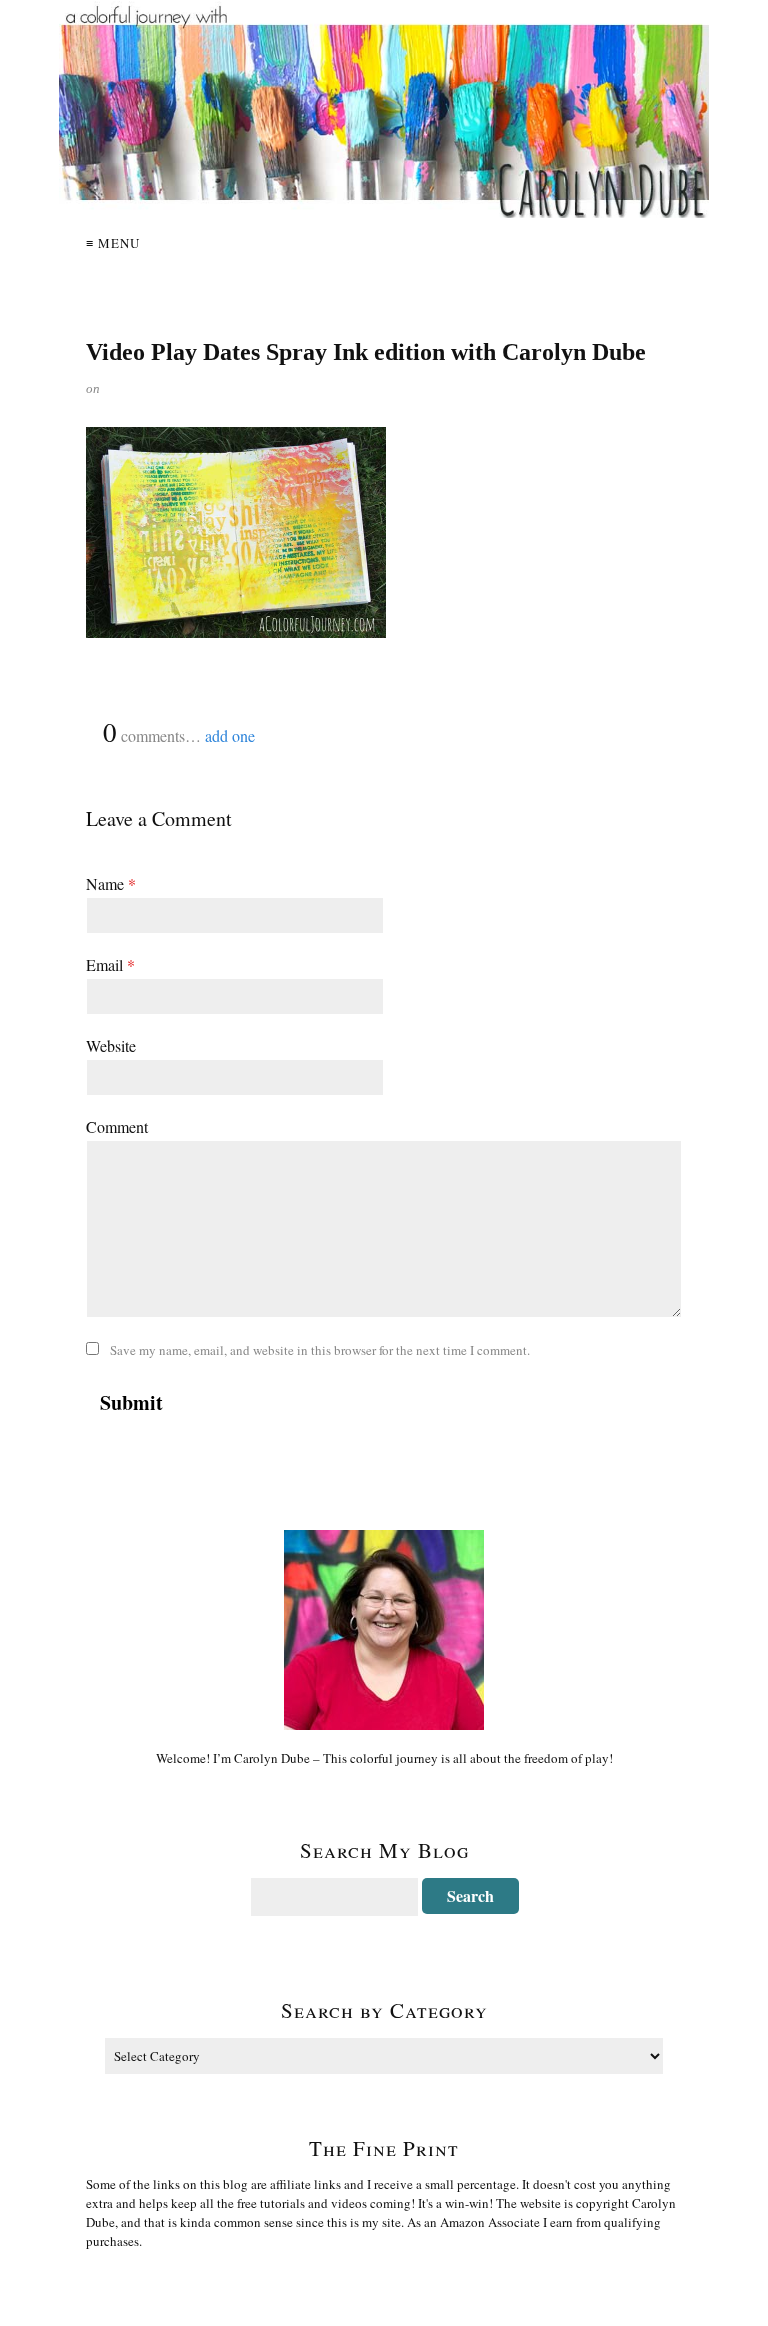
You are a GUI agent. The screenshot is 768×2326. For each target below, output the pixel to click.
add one (230, 735)
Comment (117, 1126)
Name (111, 883)
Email (110, 964)
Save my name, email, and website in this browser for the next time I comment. (320, 1350)
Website (111, 1045)
